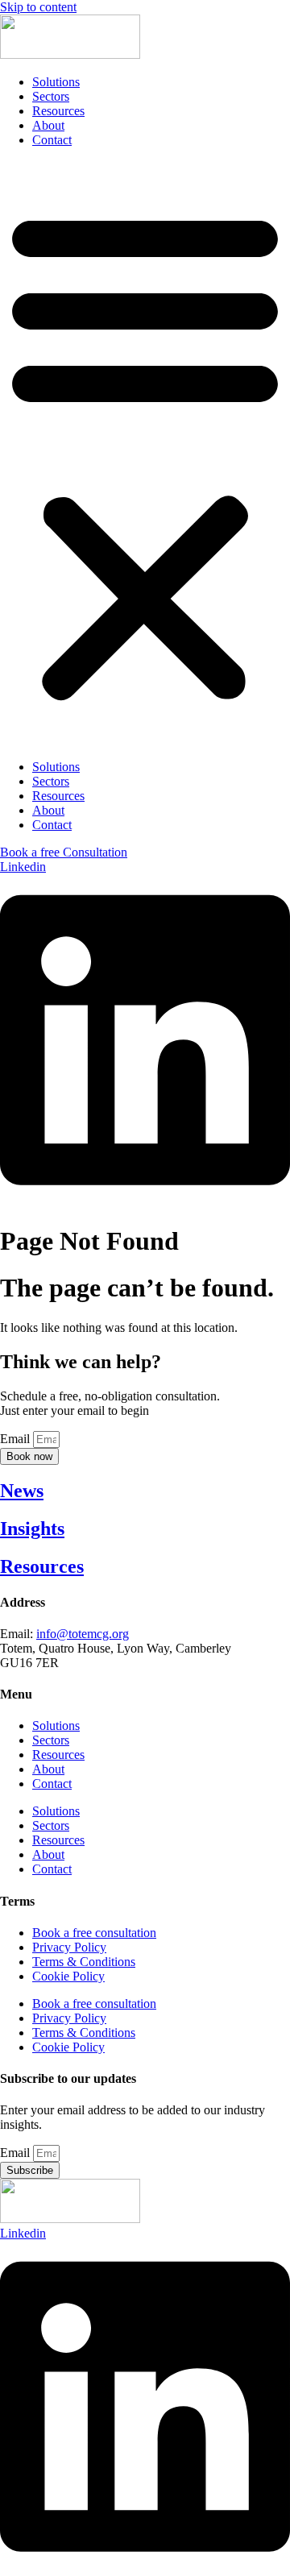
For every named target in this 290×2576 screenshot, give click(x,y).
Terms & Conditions (84, 1962)
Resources (58, 111)
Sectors (51, 96)
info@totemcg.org (83, 1634)
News (22, 1491)
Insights (32, 1529)
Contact (52, 140)
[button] (145, 454)
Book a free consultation (94, 1933)
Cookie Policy (68, 1976)
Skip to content (38, 7)
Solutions (56, 82)
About (48, 125)
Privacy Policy (69, 1947)
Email (17, 1439)
